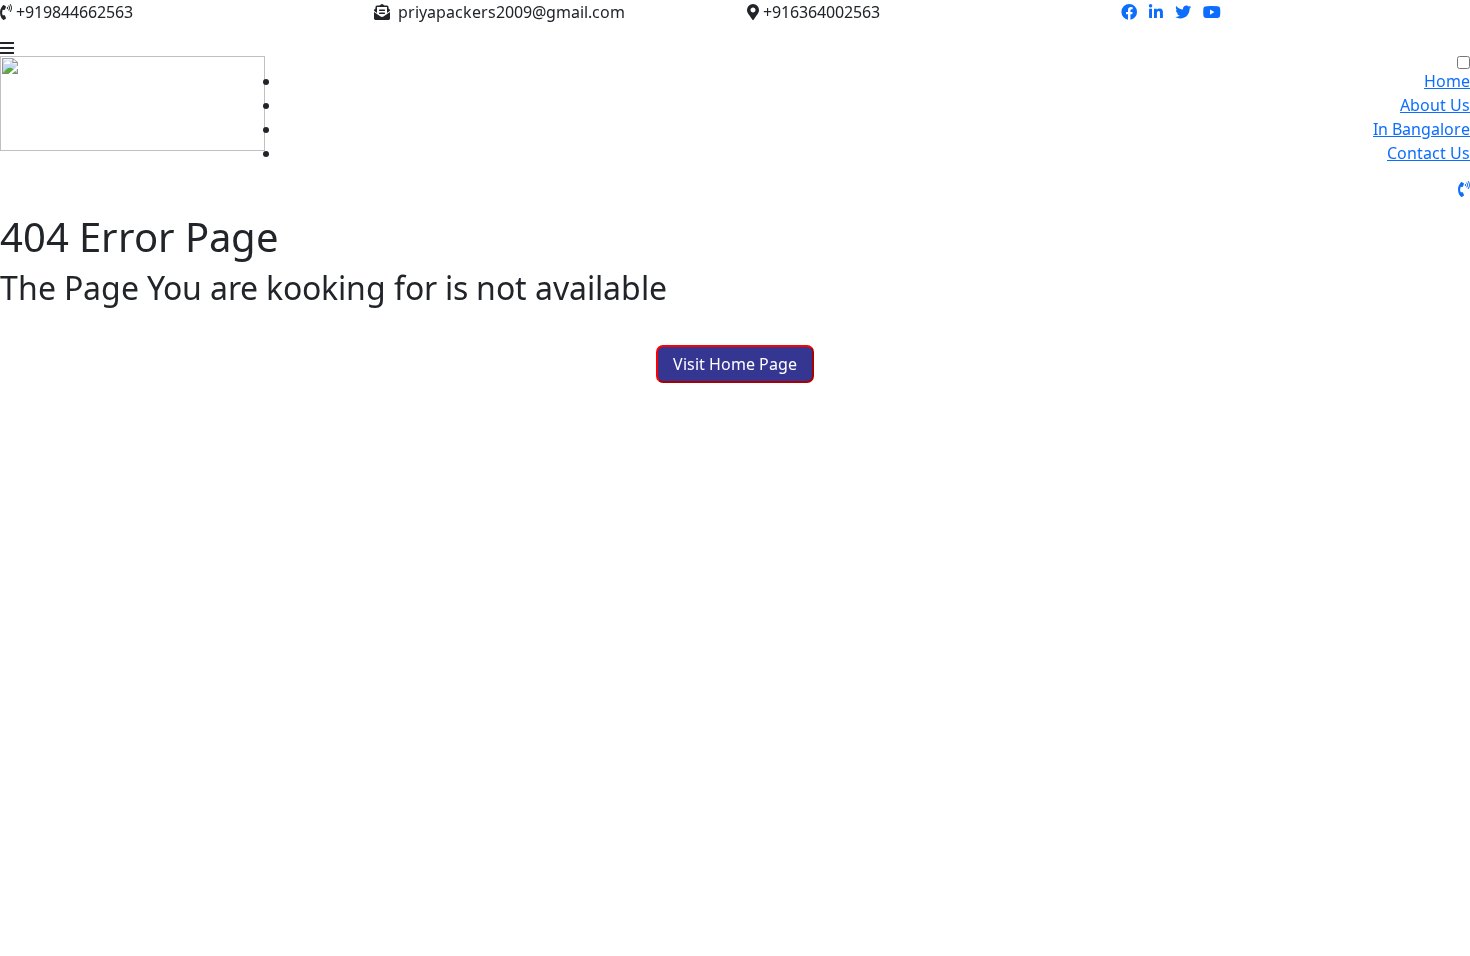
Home (1447, 81)
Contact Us (1428, 153)
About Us (1435, 105)
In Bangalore (1421, 129)
